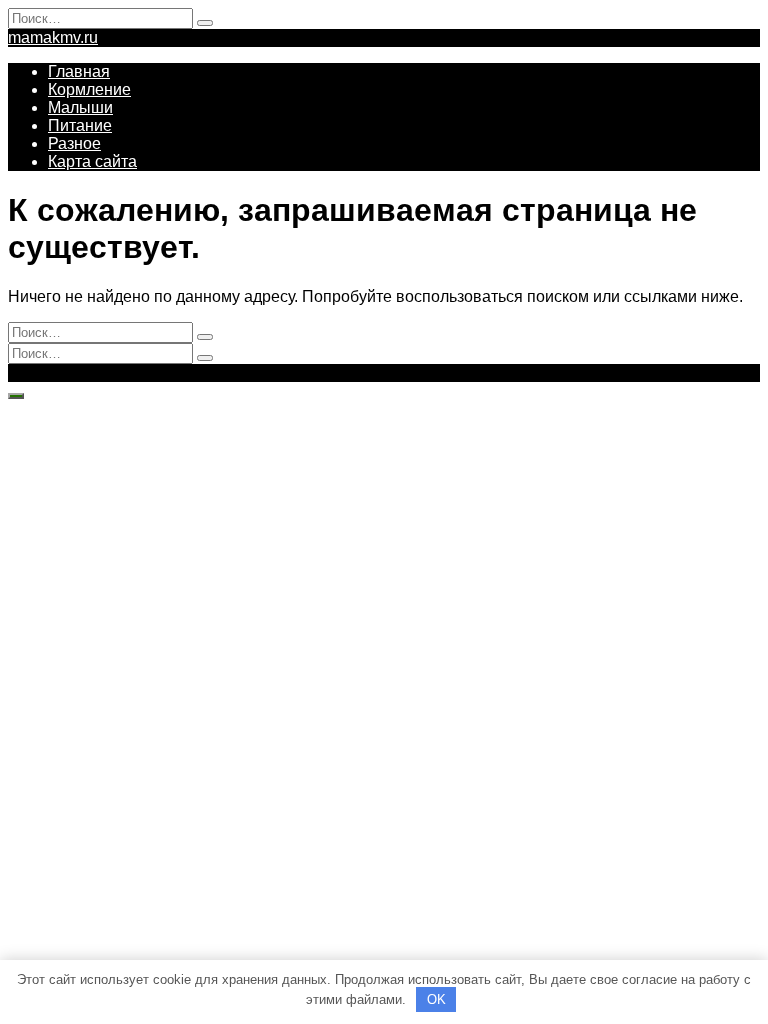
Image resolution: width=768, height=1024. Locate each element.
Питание (80, 125)
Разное (74, 143)
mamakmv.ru (53, 37)
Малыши (80, 107)
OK (436, 999)
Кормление (89, 89)
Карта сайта (92, 161)
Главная (79, 71)
